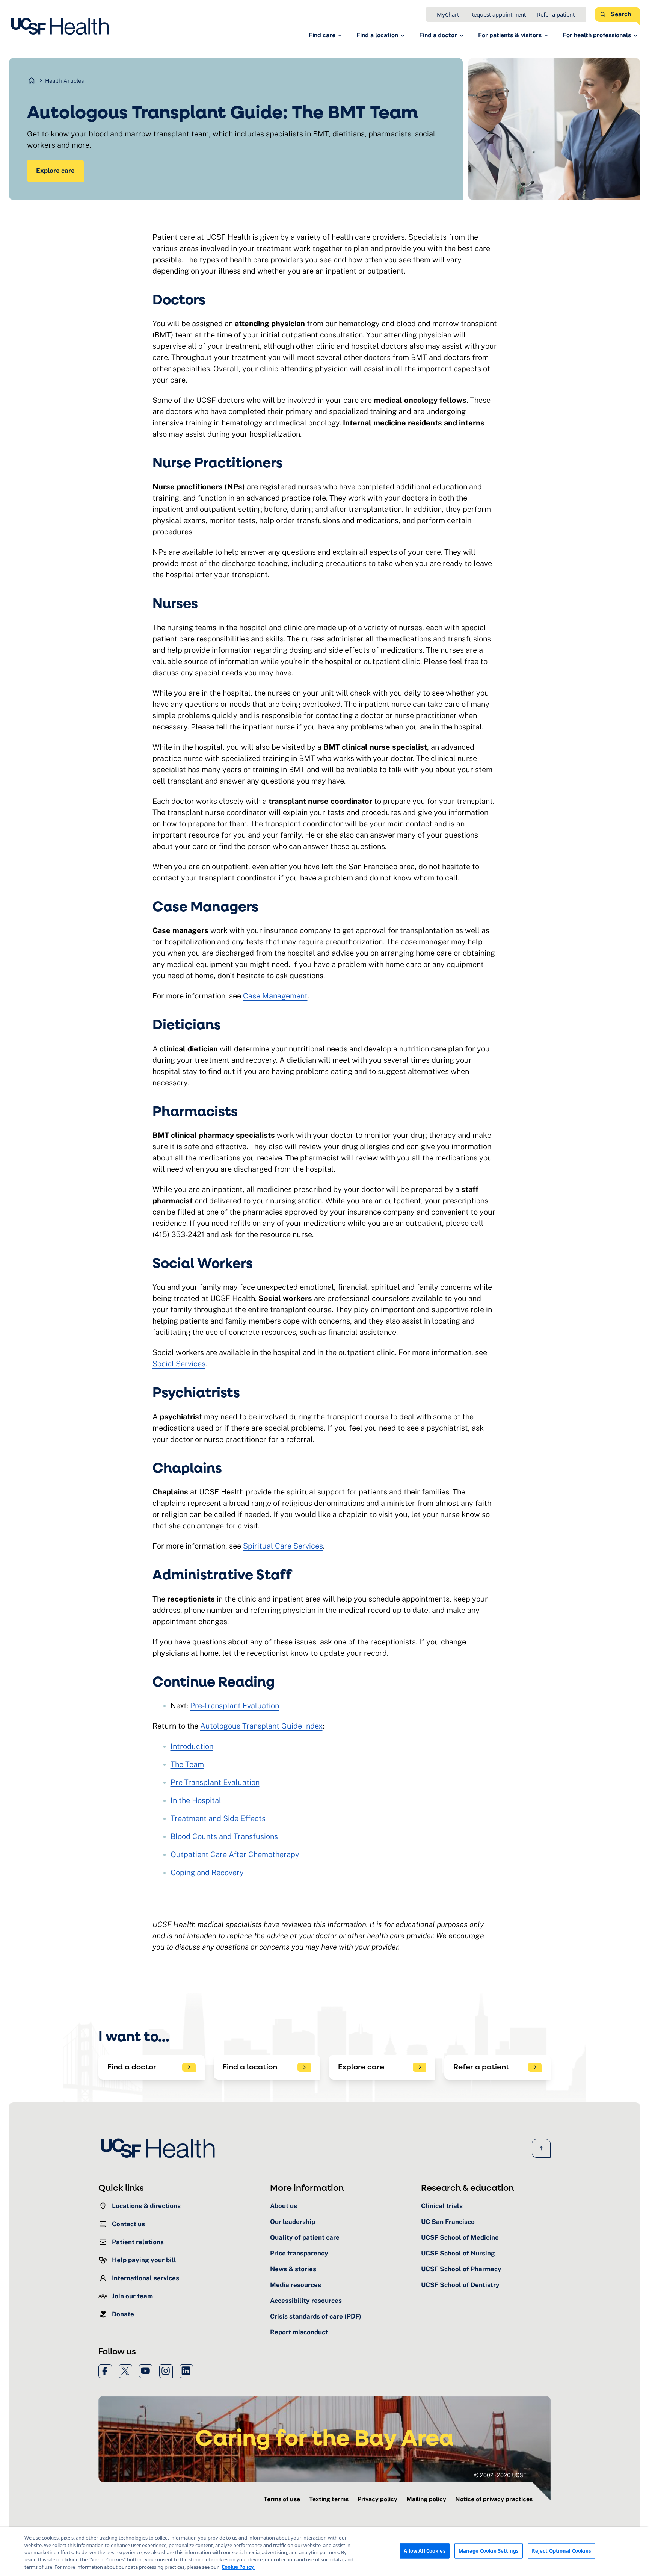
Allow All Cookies (425, 2550)
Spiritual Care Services (283, 1546)
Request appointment (498, 14)
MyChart (448, 14)
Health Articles (65, 81)
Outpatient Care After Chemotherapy (235, 1854)
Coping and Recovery (207, 1873)
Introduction (192, 1746)
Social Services (179, 1364)
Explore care (55, 171)
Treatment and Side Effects (218, 1818)
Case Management (275, 996)
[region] (324, 2551)
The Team (187, 1764)
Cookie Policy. (238, 2567)
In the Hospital (196, 1800)
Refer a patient (556, 14)
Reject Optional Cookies (561, 2550)
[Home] (62, 26)
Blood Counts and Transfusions (224, 1836)
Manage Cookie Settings (489, 2550)
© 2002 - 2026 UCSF (500, 2475)
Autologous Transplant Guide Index (261, 1726)
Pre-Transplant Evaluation (235, 1706)
